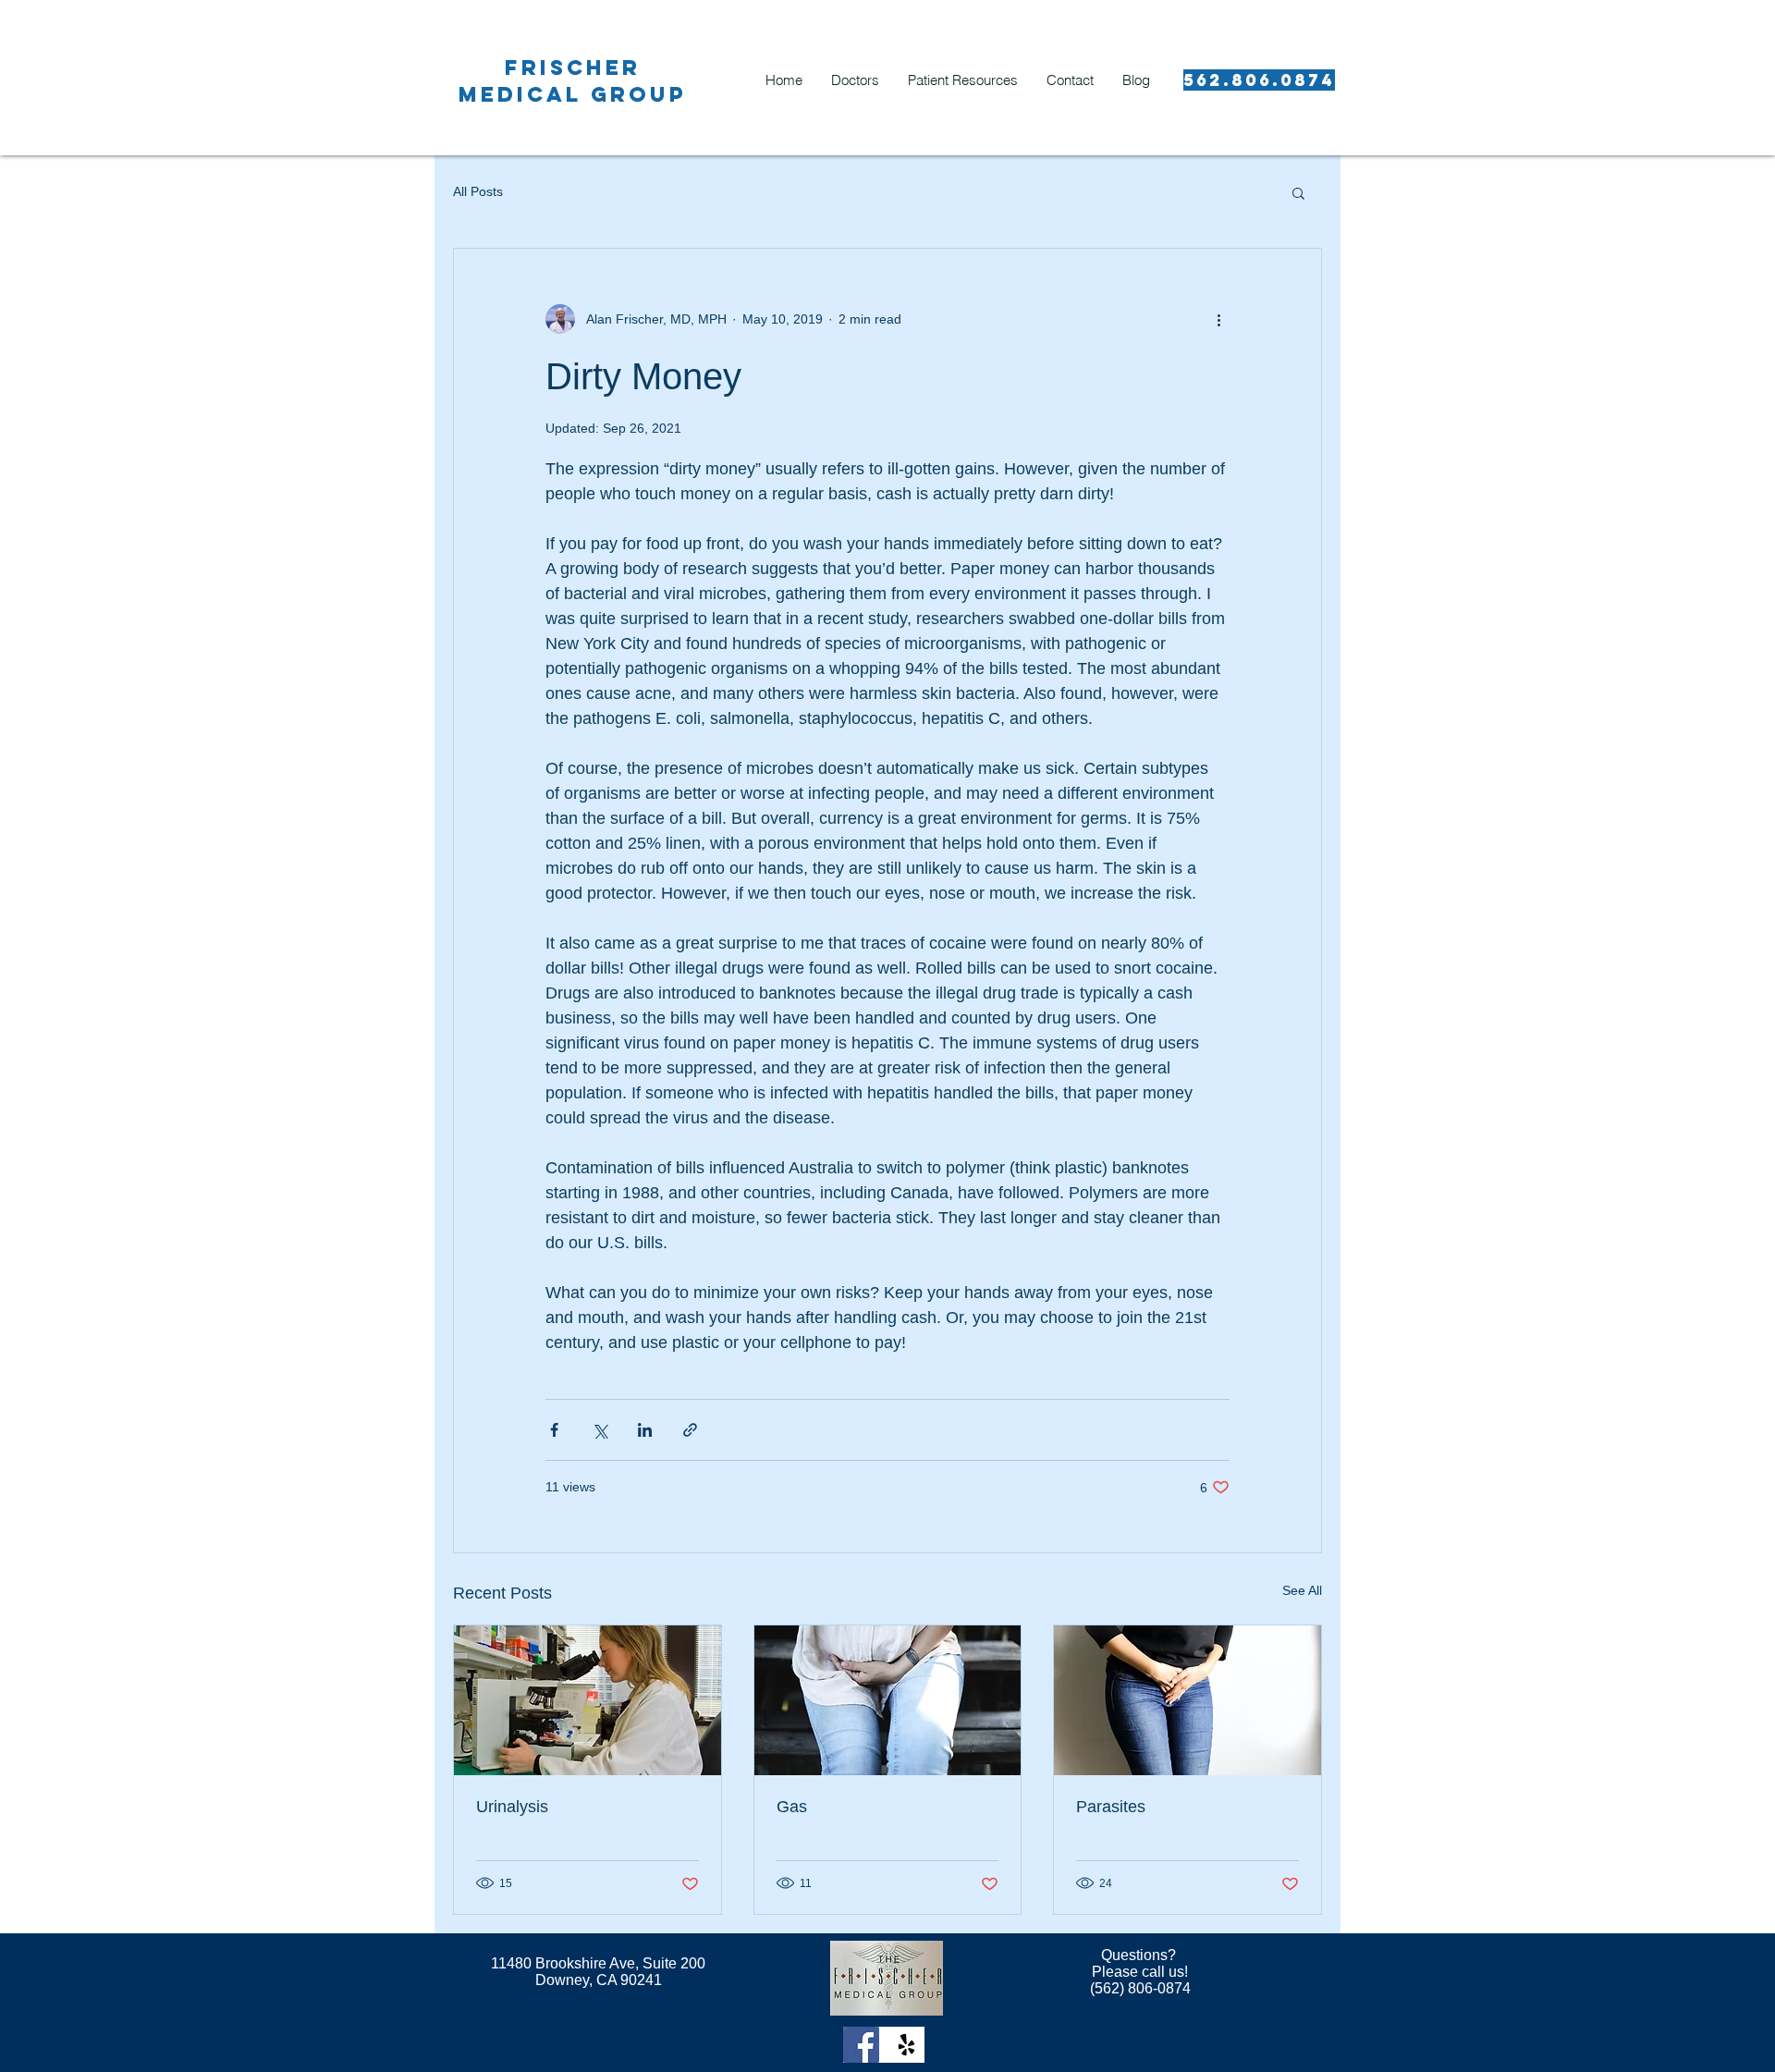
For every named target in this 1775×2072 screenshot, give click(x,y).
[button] (1298, 192)
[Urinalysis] (588, 1700)
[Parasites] (1187, 1700)
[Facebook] (861, 2045)
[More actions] (1218, 319)
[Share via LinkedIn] (645, 1430)
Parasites (1111, 1807)
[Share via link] (690, 1430)
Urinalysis (512, 1807)
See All (1302, 1590)
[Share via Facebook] (554, 1430)
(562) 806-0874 (1140, 1988)
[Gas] (888, 1700)
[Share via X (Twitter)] (600, 1430)
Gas (792, 1807)
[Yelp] (906, 2045)
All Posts (478, 191)
